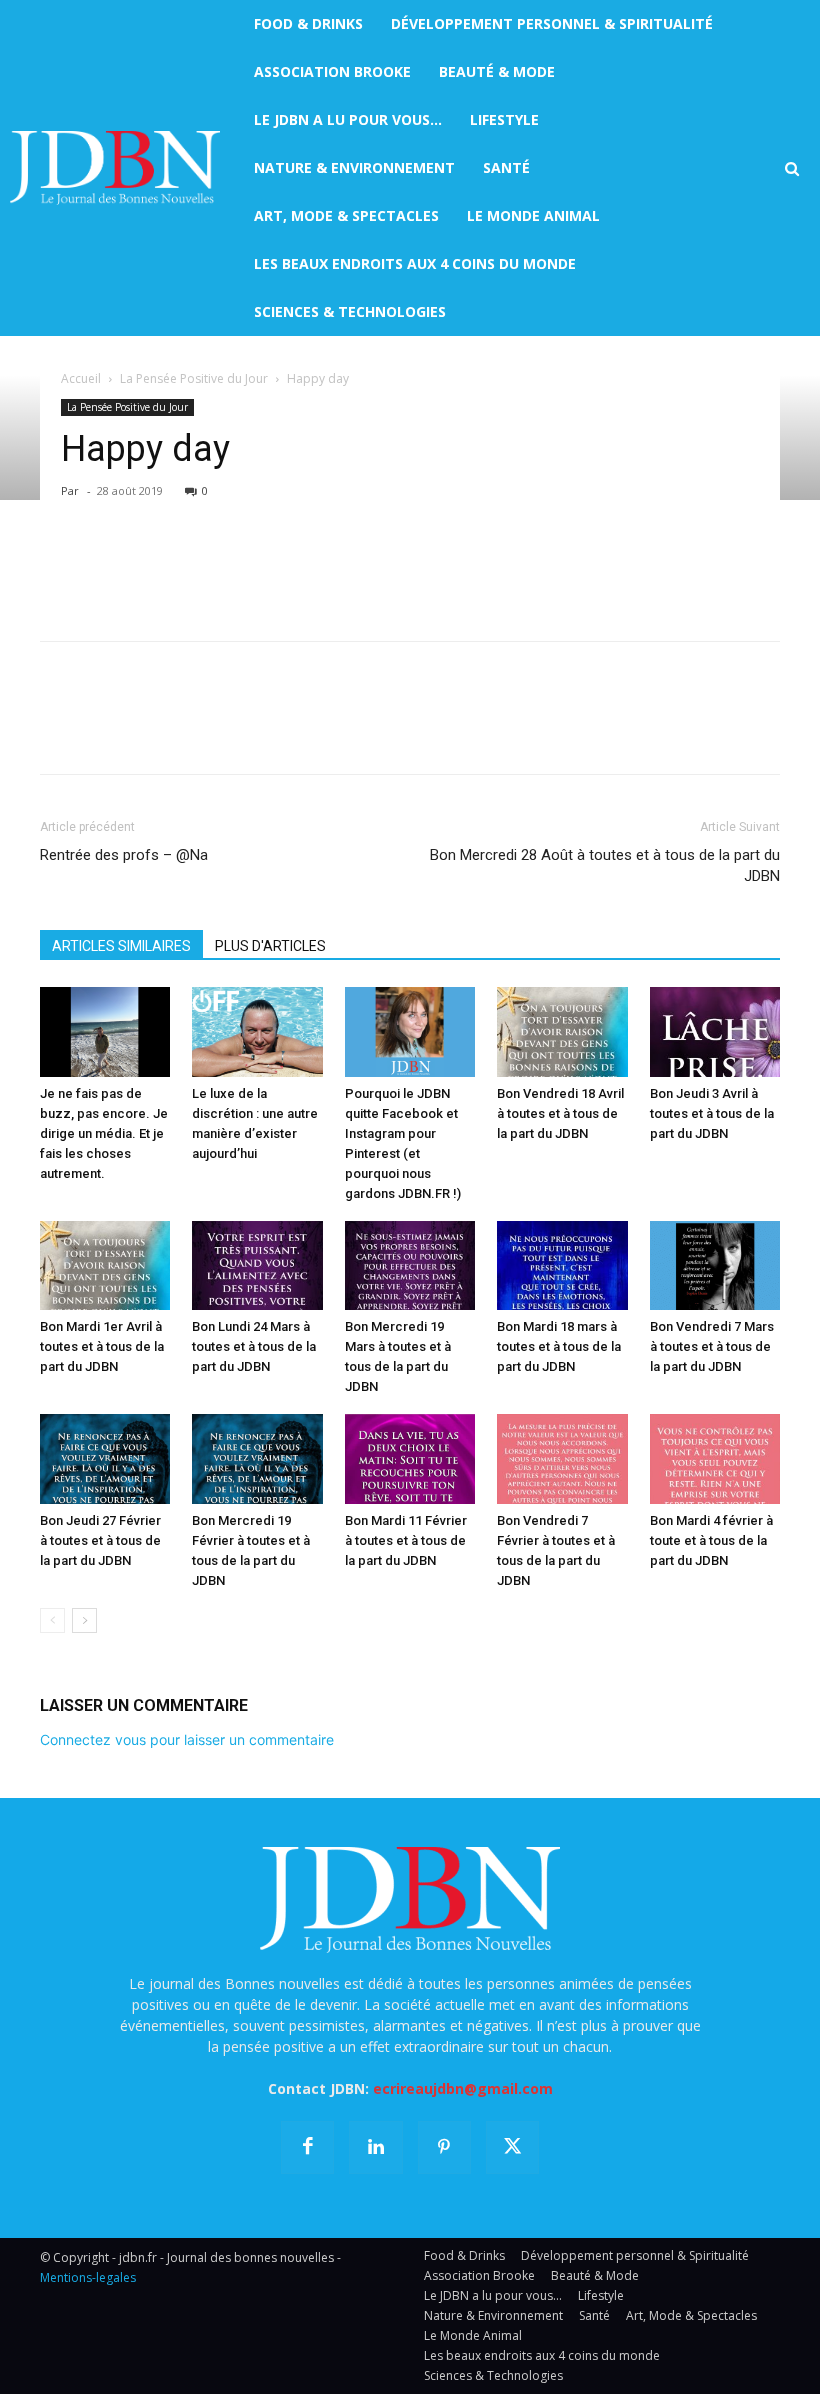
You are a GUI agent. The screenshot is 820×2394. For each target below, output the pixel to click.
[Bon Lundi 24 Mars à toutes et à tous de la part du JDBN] (257, 1266)
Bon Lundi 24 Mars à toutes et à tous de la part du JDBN (254, 1346)
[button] (792, 169)
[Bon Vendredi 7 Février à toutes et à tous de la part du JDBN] (562, 1459)
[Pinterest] (152, 568)
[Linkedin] (244, 568)
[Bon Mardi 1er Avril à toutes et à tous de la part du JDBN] (105, 1266)
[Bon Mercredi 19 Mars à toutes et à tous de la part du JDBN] (410, 1266)
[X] (106, 568)
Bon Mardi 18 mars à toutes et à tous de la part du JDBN (559, 1346)
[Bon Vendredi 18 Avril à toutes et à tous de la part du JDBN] (562, 1032)
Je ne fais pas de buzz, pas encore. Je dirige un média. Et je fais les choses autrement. (104, 1133)
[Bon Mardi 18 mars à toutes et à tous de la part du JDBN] (562, 1266)
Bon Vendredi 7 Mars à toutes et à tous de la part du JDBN (712, 1346)
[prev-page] (52, 1620)
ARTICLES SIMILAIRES (121, 946)
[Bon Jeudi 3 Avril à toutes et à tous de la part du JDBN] (715, 1032)
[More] (291, 568)
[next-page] (84, 1620)
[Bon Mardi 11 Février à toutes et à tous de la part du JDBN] (410, 1459)
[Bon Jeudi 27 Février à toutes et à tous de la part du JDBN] (105, 1459)
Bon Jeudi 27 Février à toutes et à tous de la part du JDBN (100, 1540)
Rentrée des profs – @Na (124, 855)
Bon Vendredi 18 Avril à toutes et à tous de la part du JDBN (560, 1113)
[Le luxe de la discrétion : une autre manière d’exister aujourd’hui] (257, 1032)
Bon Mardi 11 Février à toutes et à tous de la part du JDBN (406, 1540)
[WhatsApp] (198, 568)
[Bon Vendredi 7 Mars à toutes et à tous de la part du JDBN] (715, 1266)
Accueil (81, 378)
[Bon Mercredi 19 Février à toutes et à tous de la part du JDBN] (257, 1459)
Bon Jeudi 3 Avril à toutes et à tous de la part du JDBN (712, 1113)
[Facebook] (60, 568)
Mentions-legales (88, 2277)
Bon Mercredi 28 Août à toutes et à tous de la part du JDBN (605, 865)
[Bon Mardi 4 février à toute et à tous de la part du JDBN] (715, 1459)
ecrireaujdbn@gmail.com (463, 2088)
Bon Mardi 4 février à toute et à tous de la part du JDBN (711, 1540)
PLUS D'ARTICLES (270, 946)
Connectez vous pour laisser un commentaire (187, 1739)
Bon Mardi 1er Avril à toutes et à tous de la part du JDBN (102, 1346)
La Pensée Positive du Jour (194, 378)
